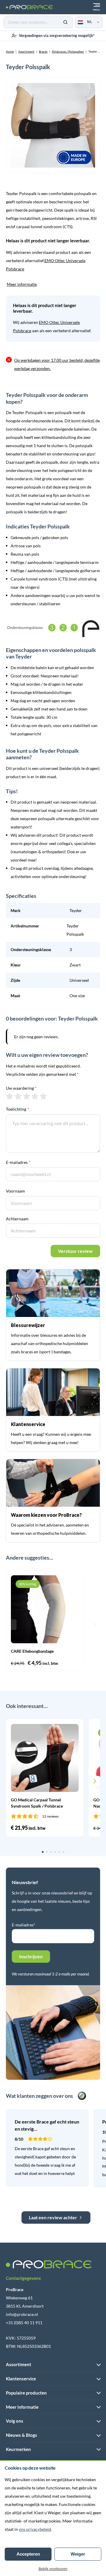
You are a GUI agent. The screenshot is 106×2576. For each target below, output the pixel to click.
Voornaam (15, 1191)
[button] (11, 1625)
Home (10, 51)
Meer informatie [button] (22, 2407)
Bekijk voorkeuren (53, 2569)
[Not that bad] (18, 1096)
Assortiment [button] (19, 2364)
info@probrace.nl (22, 2314)
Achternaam (17, 1219)
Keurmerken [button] (18, 2449)
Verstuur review (75, 1251)
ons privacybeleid (35, 2529)
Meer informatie (22, 284)
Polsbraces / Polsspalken (68, 51)
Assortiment (26, 51)
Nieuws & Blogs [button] (21, 2435)
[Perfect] (43, 1096)
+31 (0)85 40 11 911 (24, 2323)
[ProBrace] (29, 7)
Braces (43, 51)
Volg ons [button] (15, 2421)
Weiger (78, 2554)
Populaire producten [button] (26, 2393)
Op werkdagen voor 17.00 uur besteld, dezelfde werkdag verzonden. (57, 364)
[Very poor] (10, 1096)
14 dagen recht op (57, 37)
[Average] (27, 1096)
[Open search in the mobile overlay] (38, 22)
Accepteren (28, 2554)
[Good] (35, 1096)
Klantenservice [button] (21, 2379)
